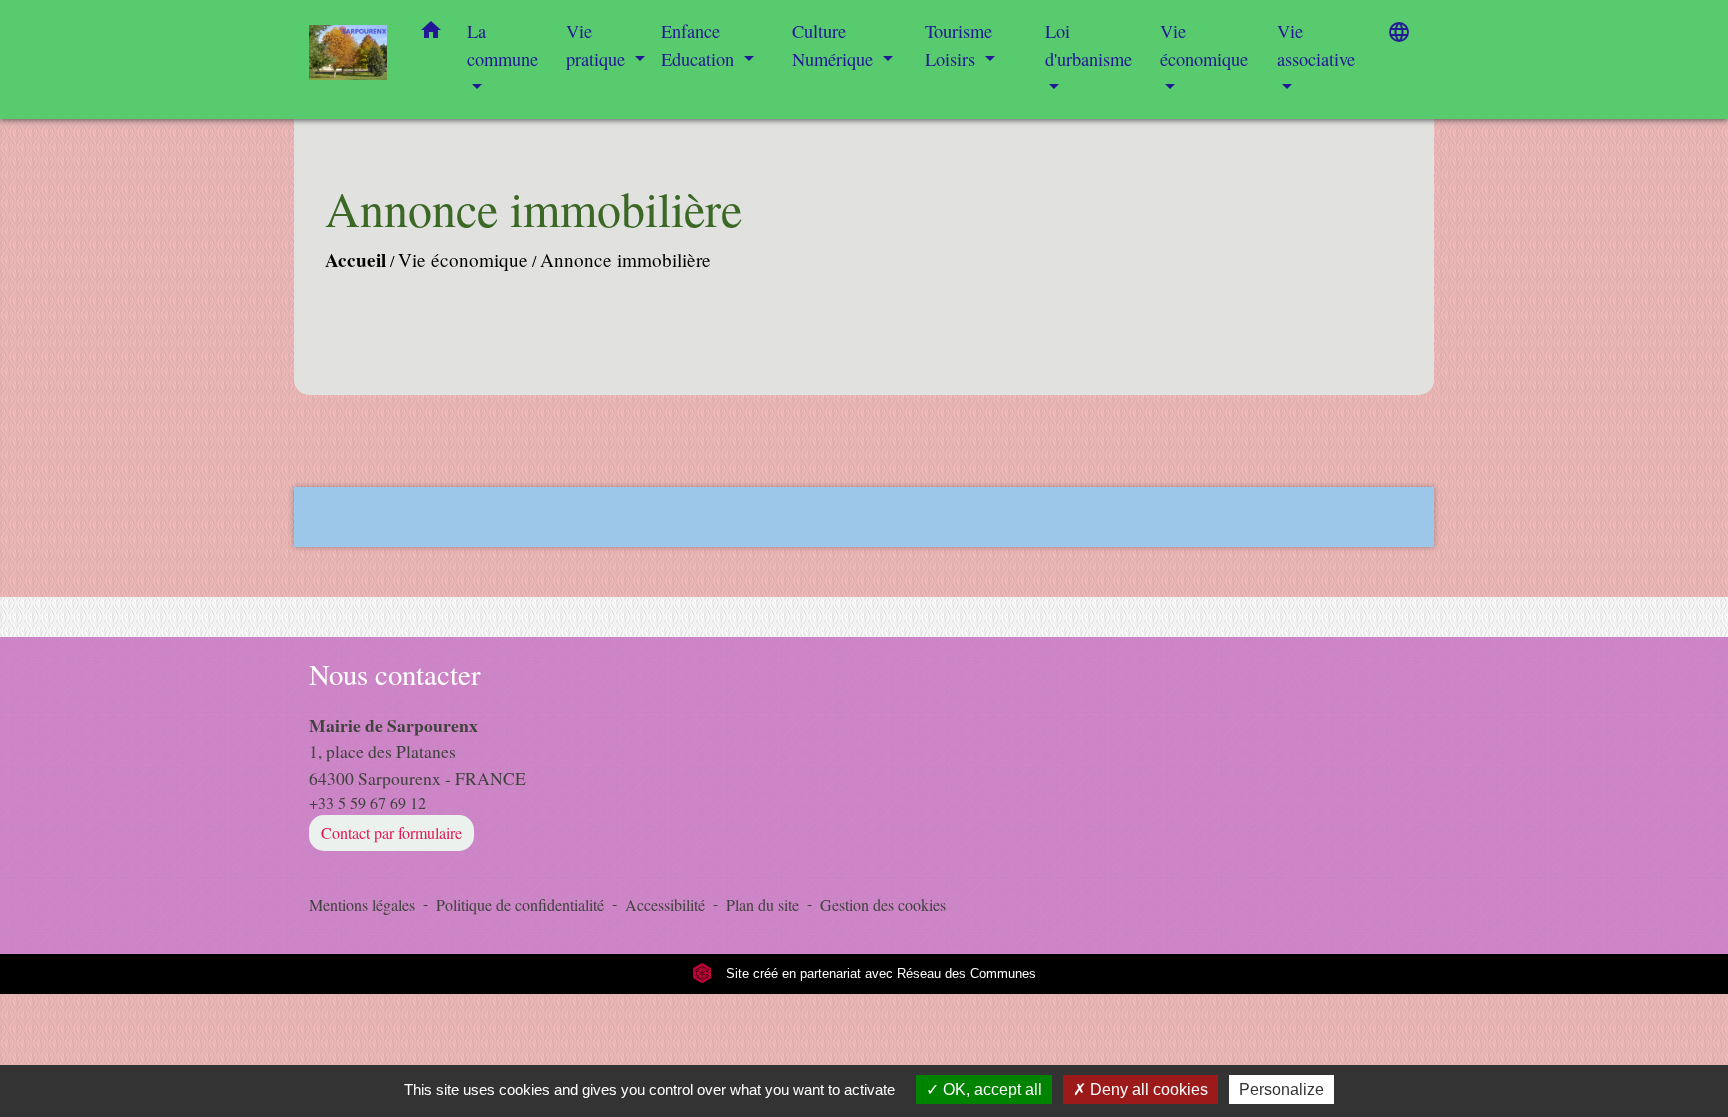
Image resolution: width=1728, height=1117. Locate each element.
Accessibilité (665, 904)
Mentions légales (362, 904)
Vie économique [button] (1204, 45)
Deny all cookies (1147, 1089)
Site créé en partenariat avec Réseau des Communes (879, 973)
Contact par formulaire (391, 832)
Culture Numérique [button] (835, 45)
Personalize (1281, 1089)
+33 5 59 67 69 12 (367, 802)
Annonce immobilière (625, 259)
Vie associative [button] (1316, 45)
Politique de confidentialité (520, 904)
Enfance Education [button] (700, 45)
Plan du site (762, 904)
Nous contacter (395, 674)
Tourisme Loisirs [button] (958, 45)
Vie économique (463, 259)
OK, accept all (990, 1089)
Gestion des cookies (883, 904)
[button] (431, 34)
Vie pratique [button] (598, 45)
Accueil (355, 260)
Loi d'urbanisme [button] (1088, 45)
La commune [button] (502, 45)
